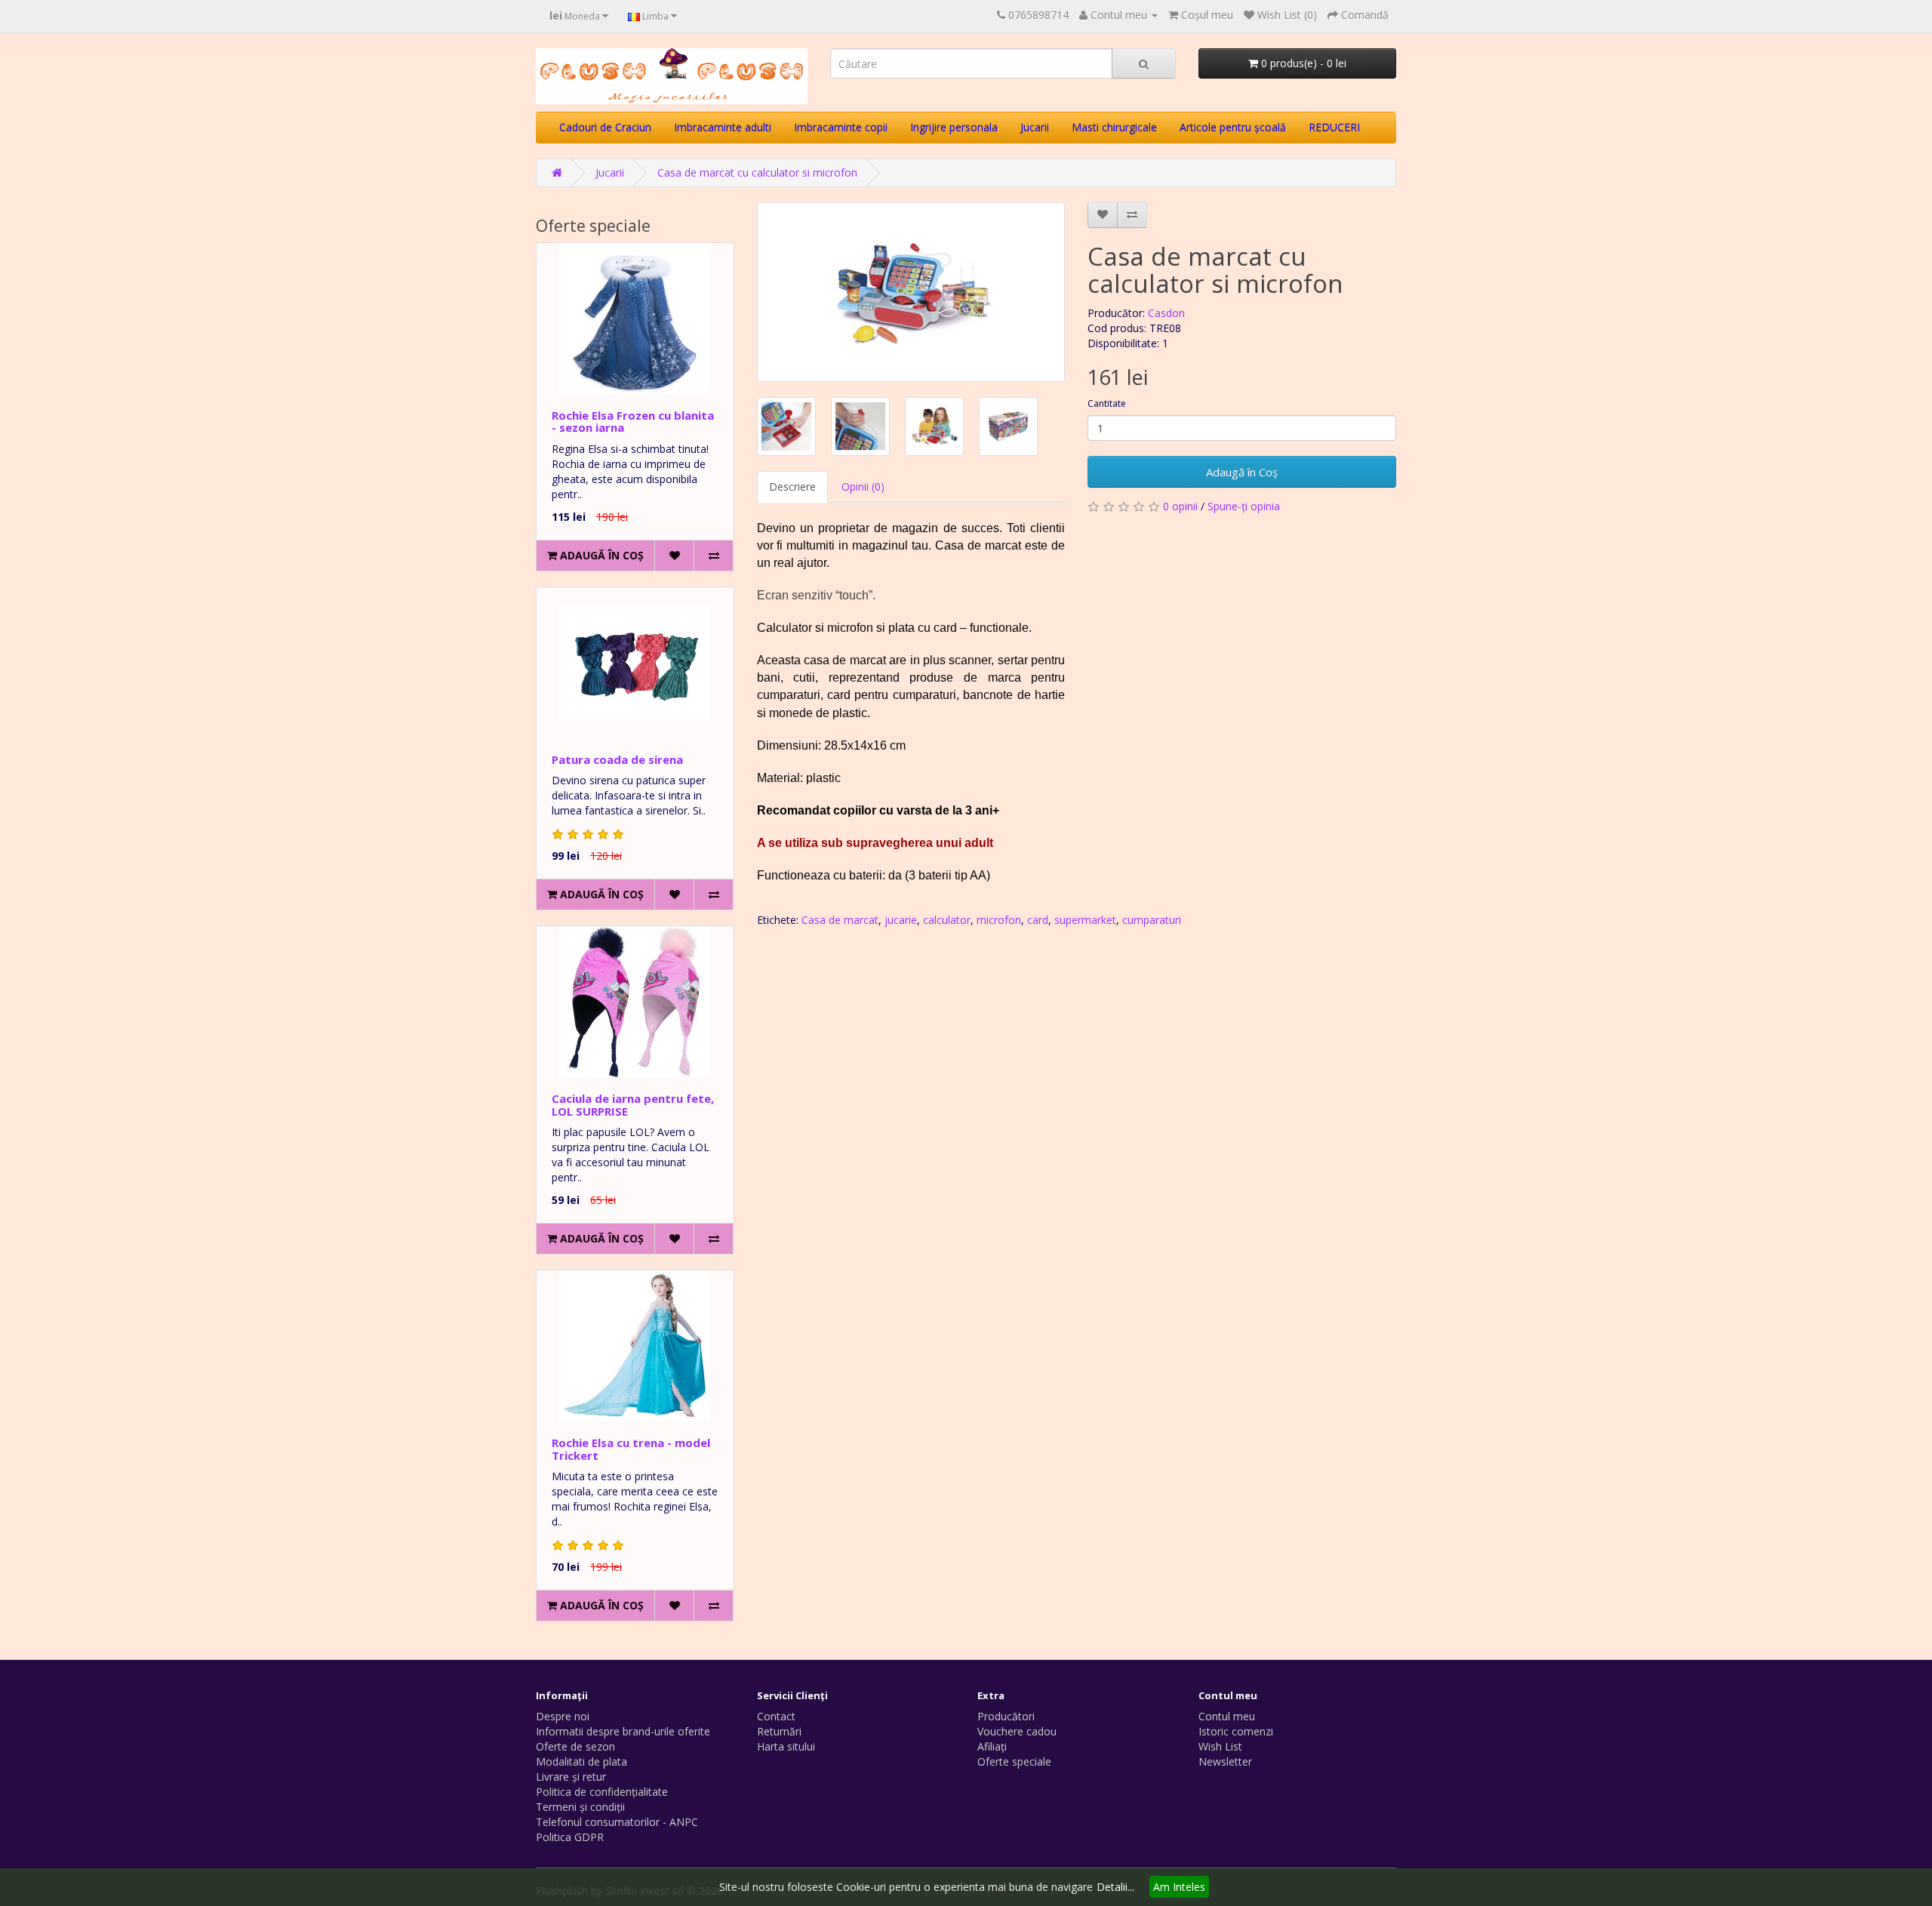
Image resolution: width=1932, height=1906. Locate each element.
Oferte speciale (1014, 1761)
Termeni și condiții (580, 1807)
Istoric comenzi (1236, 1731)
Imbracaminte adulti (723, 127)
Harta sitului (786, 1746)
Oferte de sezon (575, 1746)
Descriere (792, 487)
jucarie (901, 920)
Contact (776, 1716)
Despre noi (563, 1716)
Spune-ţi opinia (1244, 506)
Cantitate (1107, 403)
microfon (999, 920)
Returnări (779, 1731)
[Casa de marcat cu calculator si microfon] (911, 292)
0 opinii (1180, 506)
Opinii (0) (863, 487)
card (1038, 920)
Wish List (1220, 1746)
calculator (947, 920)
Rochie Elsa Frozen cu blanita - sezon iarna (633, 422)
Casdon (1166, 313)
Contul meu (1227, 1716)
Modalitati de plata (581, 1761)
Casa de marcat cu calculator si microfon (757, 172)
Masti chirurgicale (1114, 127)
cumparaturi (1152, 920)
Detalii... (1115, 1887)
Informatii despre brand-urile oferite (623, 1731)
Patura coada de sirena (617, 759)
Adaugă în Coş (1242, 472)
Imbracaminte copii (841, 127)
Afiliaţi (992, 1746)
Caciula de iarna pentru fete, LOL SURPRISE (633, 1105)
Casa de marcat (840, 920)
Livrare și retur (571, 1777)
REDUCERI (1334, 127)
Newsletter (1225, 1761)
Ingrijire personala (954, 127)
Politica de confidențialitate (602, 1792)
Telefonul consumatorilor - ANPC (617, 1822)
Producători (1006, 1716)
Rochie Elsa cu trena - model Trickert (631, 1449)
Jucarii (1035, 127)
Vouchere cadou (1017, 1731)
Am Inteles (1179, 1887)
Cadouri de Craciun (605, 127)
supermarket (1085, 920)
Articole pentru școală (1233, 127)
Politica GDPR (570, 1837)
